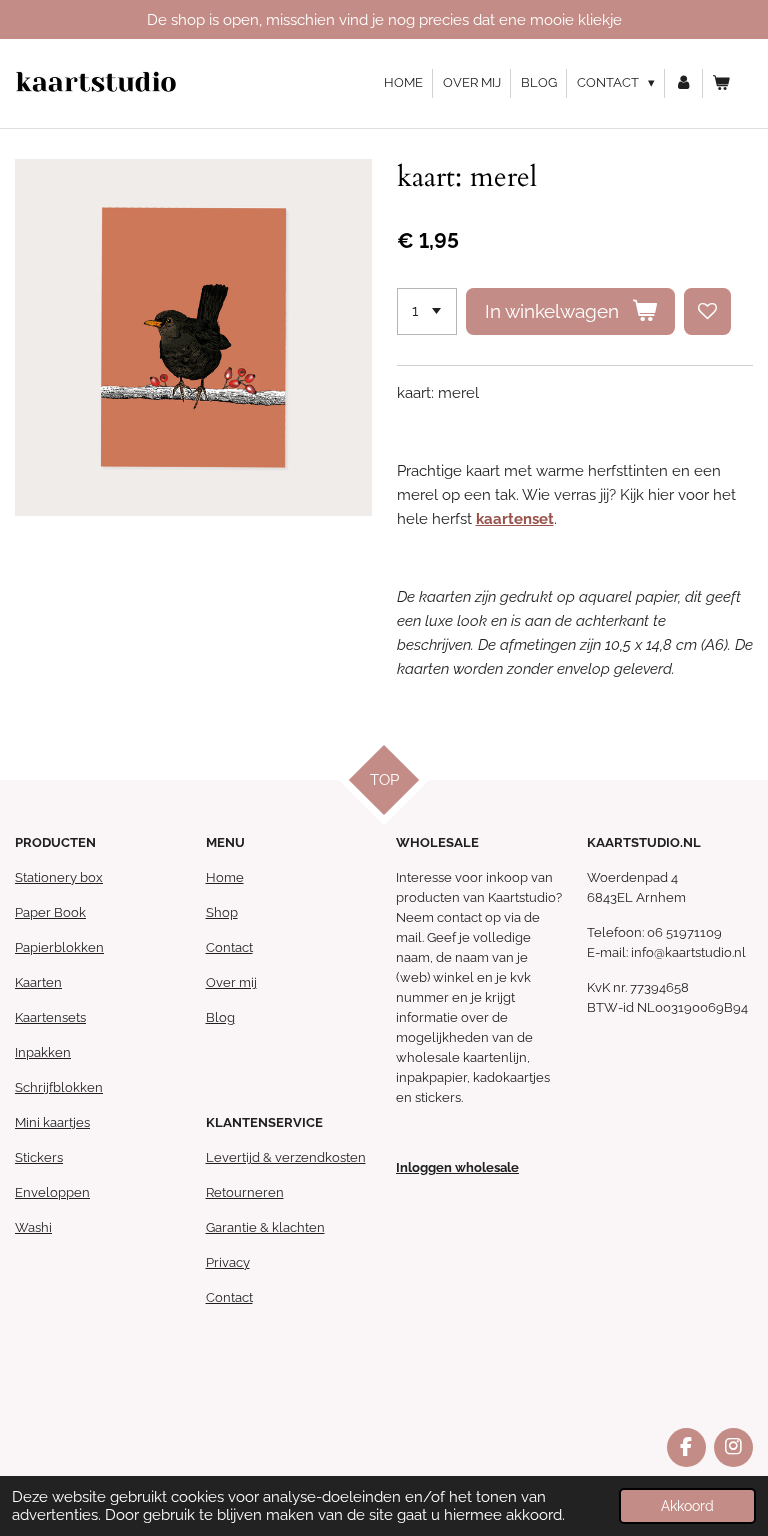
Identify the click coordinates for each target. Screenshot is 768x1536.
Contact (229, 947)
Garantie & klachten (265, 1227)
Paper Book (50, 912)
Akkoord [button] (687, 1506)
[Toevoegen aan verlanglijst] (707, 311)
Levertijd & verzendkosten (286, 1157)
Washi (33, 1227)
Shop (222, 912)
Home (225, 877)
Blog (220, 1017)
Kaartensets (50, 1017)
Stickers (39, 1157)
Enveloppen (52, 1192)
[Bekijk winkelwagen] (722, 83)
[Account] (684, 83)
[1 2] (427, 311)
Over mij (231, 982)
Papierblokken (59, 947)
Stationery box (59, 877)
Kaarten (38, 982)
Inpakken (43, 1052)
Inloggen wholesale (457, 1167)
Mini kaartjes (52, 1122)
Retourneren (245, 1192)
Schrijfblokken (59, 1087)
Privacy (228, 1262)
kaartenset (515, 519)
